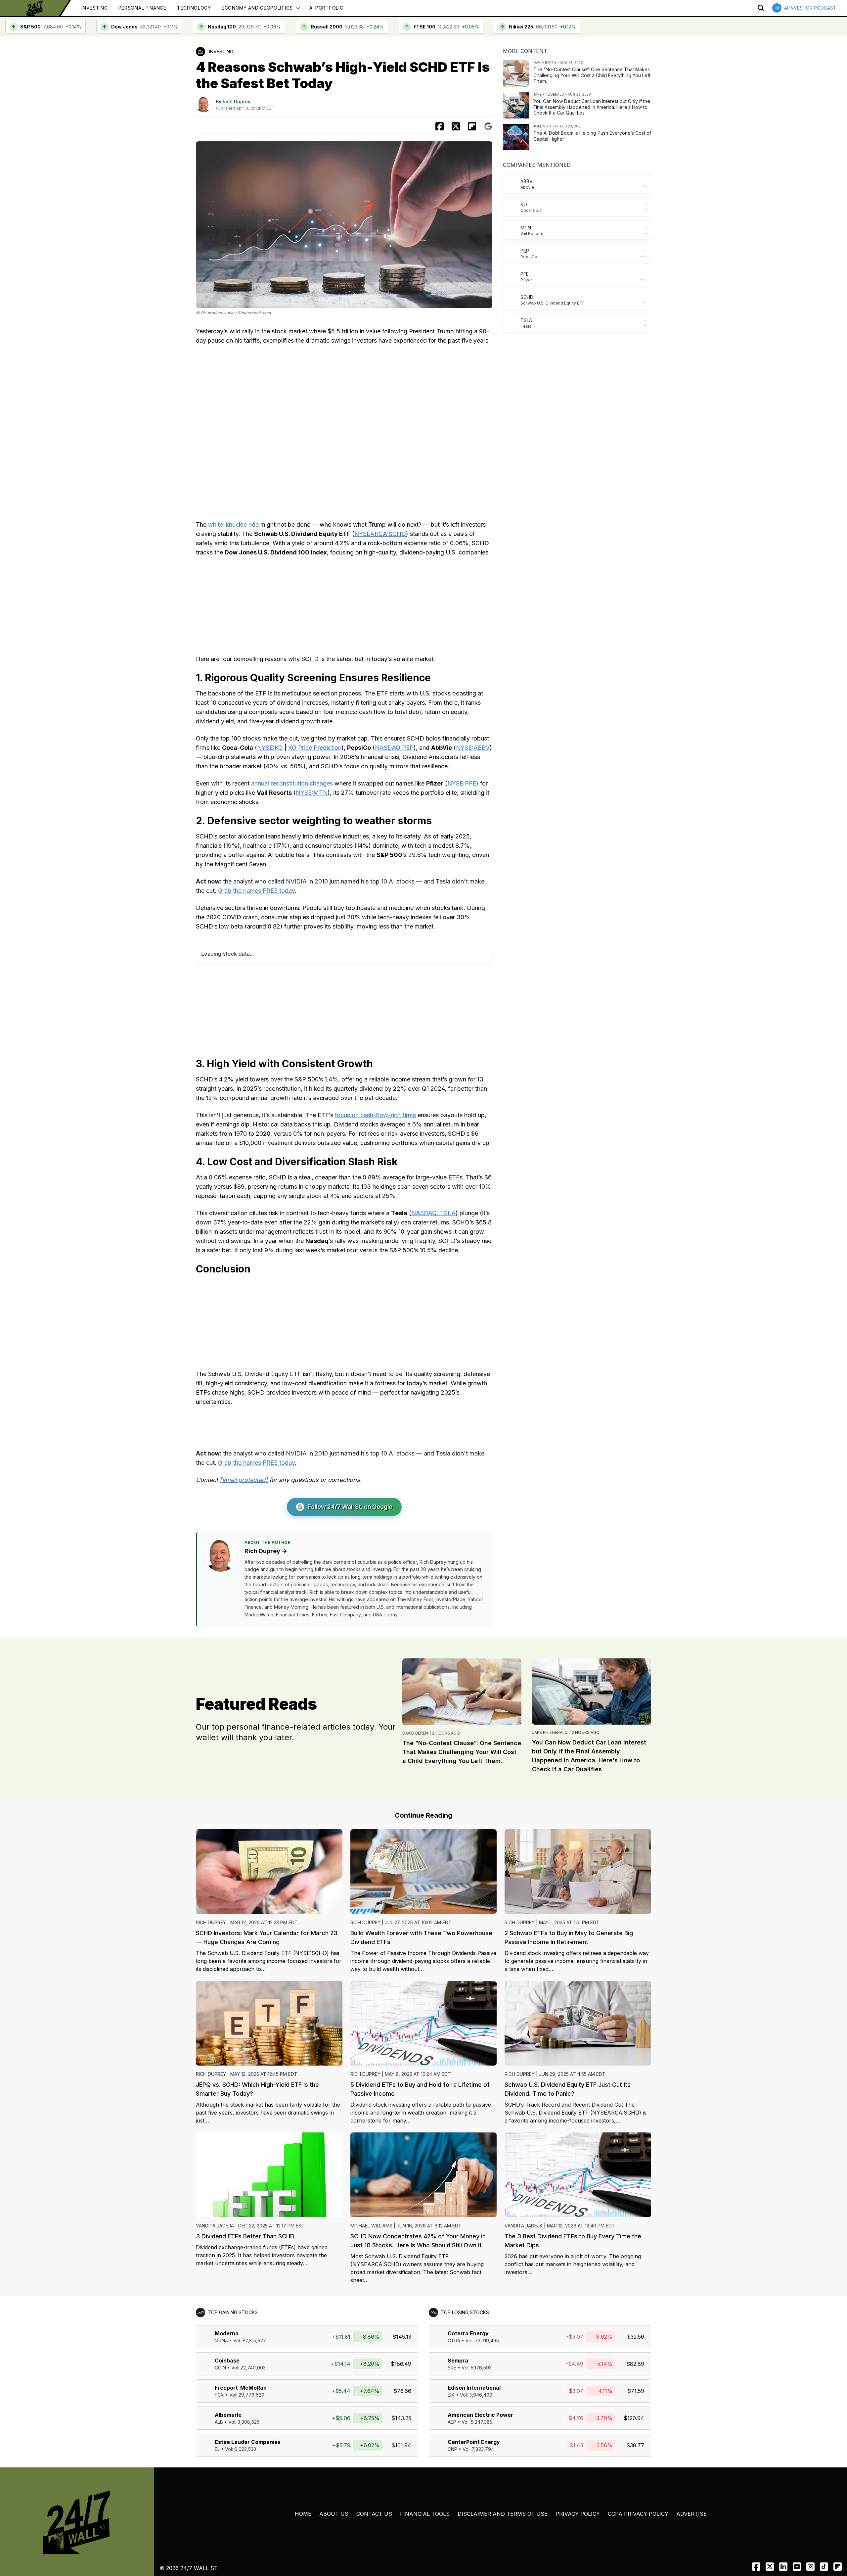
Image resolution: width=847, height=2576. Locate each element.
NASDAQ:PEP (394, 748)
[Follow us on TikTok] (824, 2567)
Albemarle (228, 2415)
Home (303, 2514)
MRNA (221, 2340)
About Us (334, 2514)
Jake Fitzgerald (550, 1732)
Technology (194, 8)
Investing (94, 8)
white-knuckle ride (233, 525)
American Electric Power (480, 2415)
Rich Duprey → (266, 1551)
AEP (452, 2422)
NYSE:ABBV (473, 748)
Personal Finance (142, 8)
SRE (452, 2368)
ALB (219, 2422)
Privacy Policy (578, 2514)
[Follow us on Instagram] (810, 2567)
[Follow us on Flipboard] (472, 126)
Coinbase (227, 2361)
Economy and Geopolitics (257, 8)
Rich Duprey (237, 101)
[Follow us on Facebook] (756, 2567)
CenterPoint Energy (474, 2442)
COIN (220, 2368)
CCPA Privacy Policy (638, 2514)
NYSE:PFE (462, 783)
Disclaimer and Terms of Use (503, 2514)
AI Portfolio (326, 8)
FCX (219, 2395)
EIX (451, 2395)
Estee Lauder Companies (248, 2442)
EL (217, 2449)
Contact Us (374, 2514)
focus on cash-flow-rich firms (375, 1115)
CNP (452, 2449)
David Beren (415, 1733)
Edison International (474, 2388)
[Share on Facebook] (440, 126)
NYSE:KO (270, 748)
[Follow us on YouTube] (797, 2567)
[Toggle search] (761, 8)
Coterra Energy (468, 2333)
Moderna (227, 2333)
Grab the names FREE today (256, 891)
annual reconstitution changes (292, 783)
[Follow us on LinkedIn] (783, 2567)
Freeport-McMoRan (241, 2388)
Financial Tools (425, 2514)
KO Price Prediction (315, 748)
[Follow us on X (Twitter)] (770, 2567)
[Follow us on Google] (488, 126)
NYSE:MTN (312, 793)
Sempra (458, 2361)
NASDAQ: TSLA (433, 1213)
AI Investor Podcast (810, 8)
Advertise (691, 2514)
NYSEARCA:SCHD (380, 534)
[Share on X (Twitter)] (456, 126)
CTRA (454, 2340)
